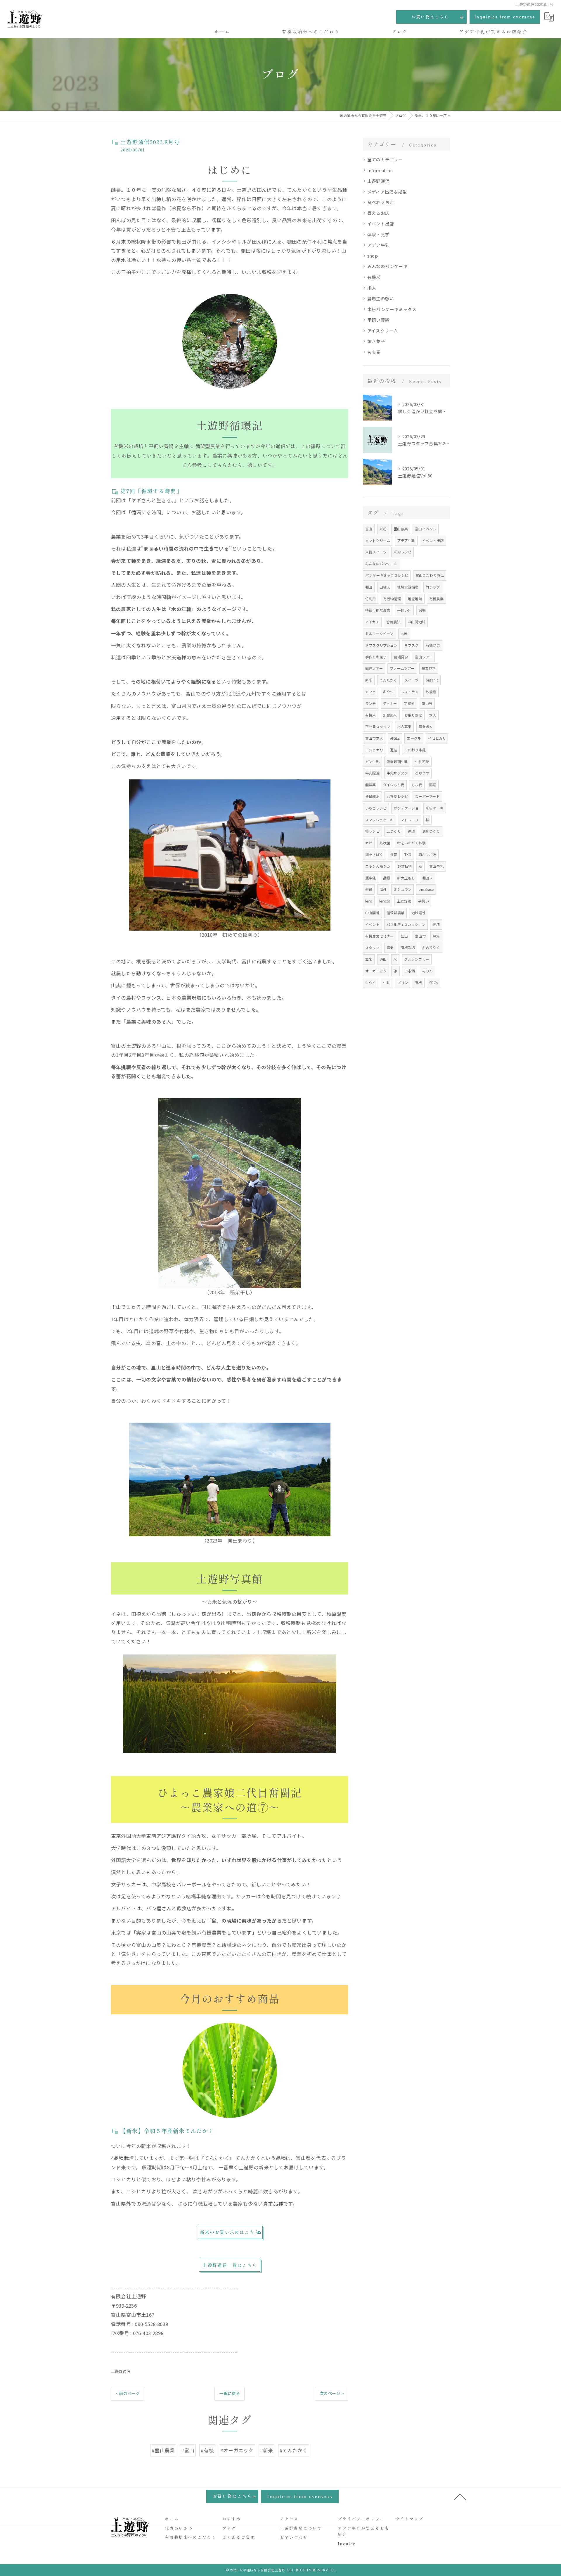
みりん (428, 971)
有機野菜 (433, 645)
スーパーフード (427, 796)
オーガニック (376, 971)
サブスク (412, 645)
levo (369, 901)
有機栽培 (408, 947)
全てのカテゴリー (385, 159)
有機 (418, 982)
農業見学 (429, 668)
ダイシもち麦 (394, 785)
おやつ (388, 692)
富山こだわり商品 (430, 575)
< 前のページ (128, 2393)
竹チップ (433, 587)
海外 (383, 889)
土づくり (394, 831)
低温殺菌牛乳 (397, 761)
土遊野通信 (121, 2371)
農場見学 (401, 657)
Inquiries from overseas (505, 17)
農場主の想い (381, 298)
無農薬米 (390, 715)
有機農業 (436, 599)
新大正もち (406, 878)
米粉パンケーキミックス (392, 309)
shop (373, 256)
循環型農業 (395, 913)
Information (380, 170)
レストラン (410, 692)
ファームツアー (402, 668)
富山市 (420, 936)
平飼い (424, 901)
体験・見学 (378, 234)
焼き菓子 (376, 341)
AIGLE (395, 738)
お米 (404, 633)
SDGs (434, 982)
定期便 (410, 703)
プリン (402, 982)
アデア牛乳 (378, 245)
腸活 (433, 785)
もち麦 (374, 352)
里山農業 (401, 529)
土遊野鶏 (404, 901)
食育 (394, 854)
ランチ (371, 703)
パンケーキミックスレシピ (387, 575)
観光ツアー (374, 668)
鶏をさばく (374, 854)
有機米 (374, 277)
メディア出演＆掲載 (387, 192)
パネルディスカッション (406, 924)
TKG (408, 854)
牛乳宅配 (422, 761)
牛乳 (387, 982)
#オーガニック (237, 2450)
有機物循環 (392, 599)
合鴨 (422, 610)
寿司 (369, 889)
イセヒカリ (437, 738)
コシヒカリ (374, 750)
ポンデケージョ (406, 808)
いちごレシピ (376, 808)
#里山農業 (163, 2450)
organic (432, 680)
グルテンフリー (417, 959)
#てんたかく (294, 2450)
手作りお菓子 (376, 657)
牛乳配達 (372, 773)
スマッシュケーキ (380, 820)
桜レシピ (372, 831)
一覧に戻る (230, 2393)
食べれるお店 (381, 202)
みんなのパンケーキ (387, 266)
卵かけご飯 (427, 854)
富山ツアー (424, 657)
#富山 (188, 2450)
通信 (394, 750)
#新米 (267, 2450)
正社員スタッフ (378, 726)
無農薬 (371, 785)
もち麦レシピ (397, 796)
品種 (387, 878)
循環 (411, 831)
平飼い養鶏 (378, 320)
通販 (383, 959)
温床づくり (431, 831)
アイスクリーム (383, 331)
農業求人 (426, 726)
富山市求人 (374, 738)
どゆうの (422, 773)
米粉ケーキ (435, 808)
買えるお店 (378, 213)
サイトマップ (409, 2519)
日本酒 (410, 971)
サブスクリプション (381, 645)
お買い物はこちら (430, 17)
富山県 (427, 703)
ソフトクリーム (378, 540)
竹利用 (371, 599)
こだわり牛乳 (415, 750)
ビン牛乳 (372, 761)
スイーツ (412, 680)
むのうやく (431, 947)
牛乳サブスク (397, 773)
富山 (369, 529)
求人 (372, 288)
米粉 (383, 529)
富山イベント (426, 529)
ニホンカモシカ (378, 866)
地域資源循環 (408, 587)
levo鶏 (385, 901)
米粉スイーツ (376, 552)
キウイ (371, 982)
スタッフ (372, 947)
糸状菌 (385, 843)
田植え (385, 587)
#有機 (207, 2450)
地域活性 (419, 913)
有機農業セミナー (380, 936)
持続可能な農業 (378, 610)
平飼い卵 (405, 610)
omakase (426, 889)
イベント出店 (381, 224)
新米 (369, 680)
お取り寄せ (413, 715)
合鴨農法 (393, 622)
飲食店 (431, 692)
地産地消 (415, 599)
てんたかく (388, 680)
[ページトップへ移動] (460, 2496)
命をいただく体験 (411, 843)
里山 (404, 936)
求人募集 (405, 726)
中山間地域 (417, 622)
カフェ (371, 692)
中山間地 (372, 913)
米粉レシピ (402, 552)
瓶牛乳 (371, 878)
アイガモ (372, 622)
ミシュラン (402, 889)
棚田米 (428, 878)
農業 (390, 947)
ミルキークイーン (379, 633)
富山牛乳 (436, 866)
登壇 (436, 924)
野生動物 (405, 866)
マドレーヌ (410, 820)
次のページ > (332, 2393)
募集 (436, 936)
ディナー (390, 703)
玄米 (369, 959)
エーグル (414, 738)
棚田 (369, 587)
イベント (372, 924)
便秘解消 (372, 796)
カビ (369, 843)
